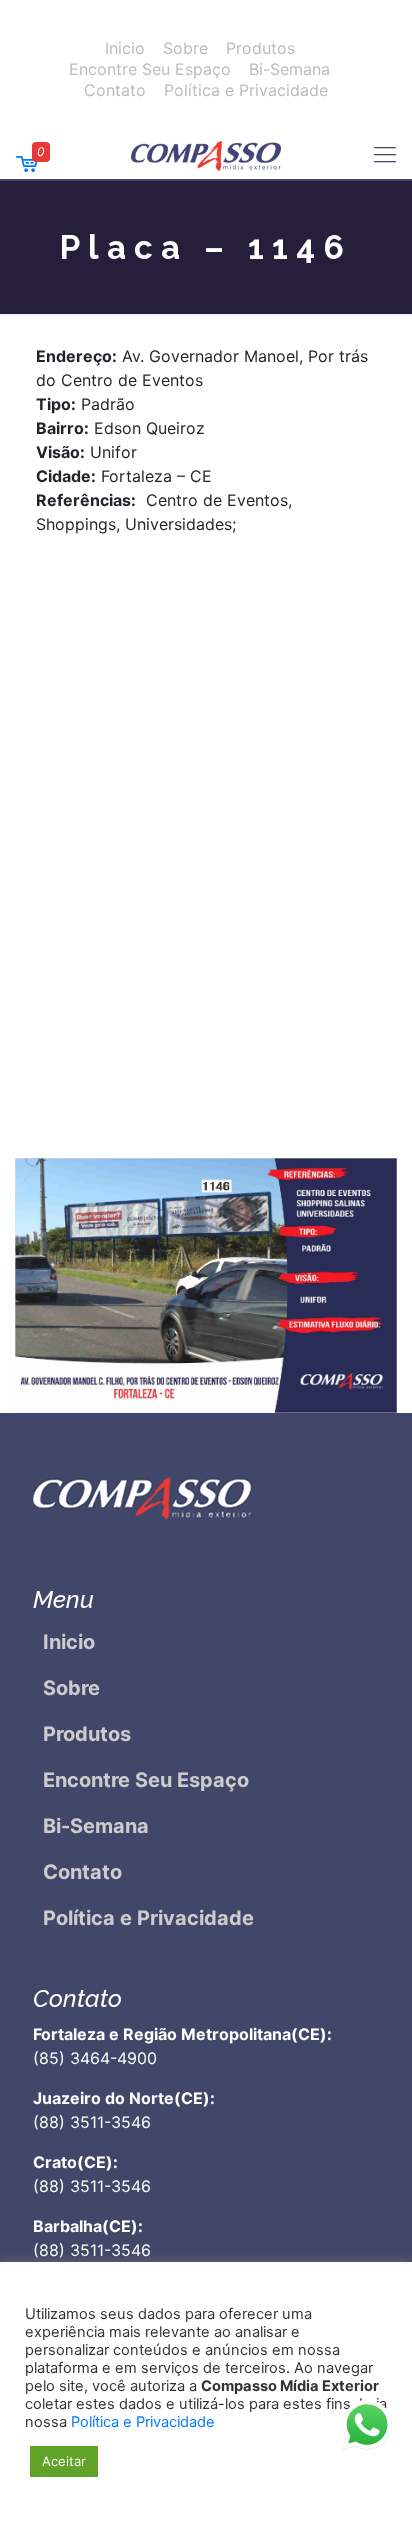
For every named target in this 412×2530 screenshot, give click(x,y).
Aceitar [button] (64, 2461)
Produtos (260, 48)
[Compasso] (206, 154)
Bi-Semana (289, 69)
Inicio (125, 48)
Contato (115, 90)
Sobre (185, 48)
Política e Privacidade (246, 90)
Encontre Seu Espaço (150, 69)
